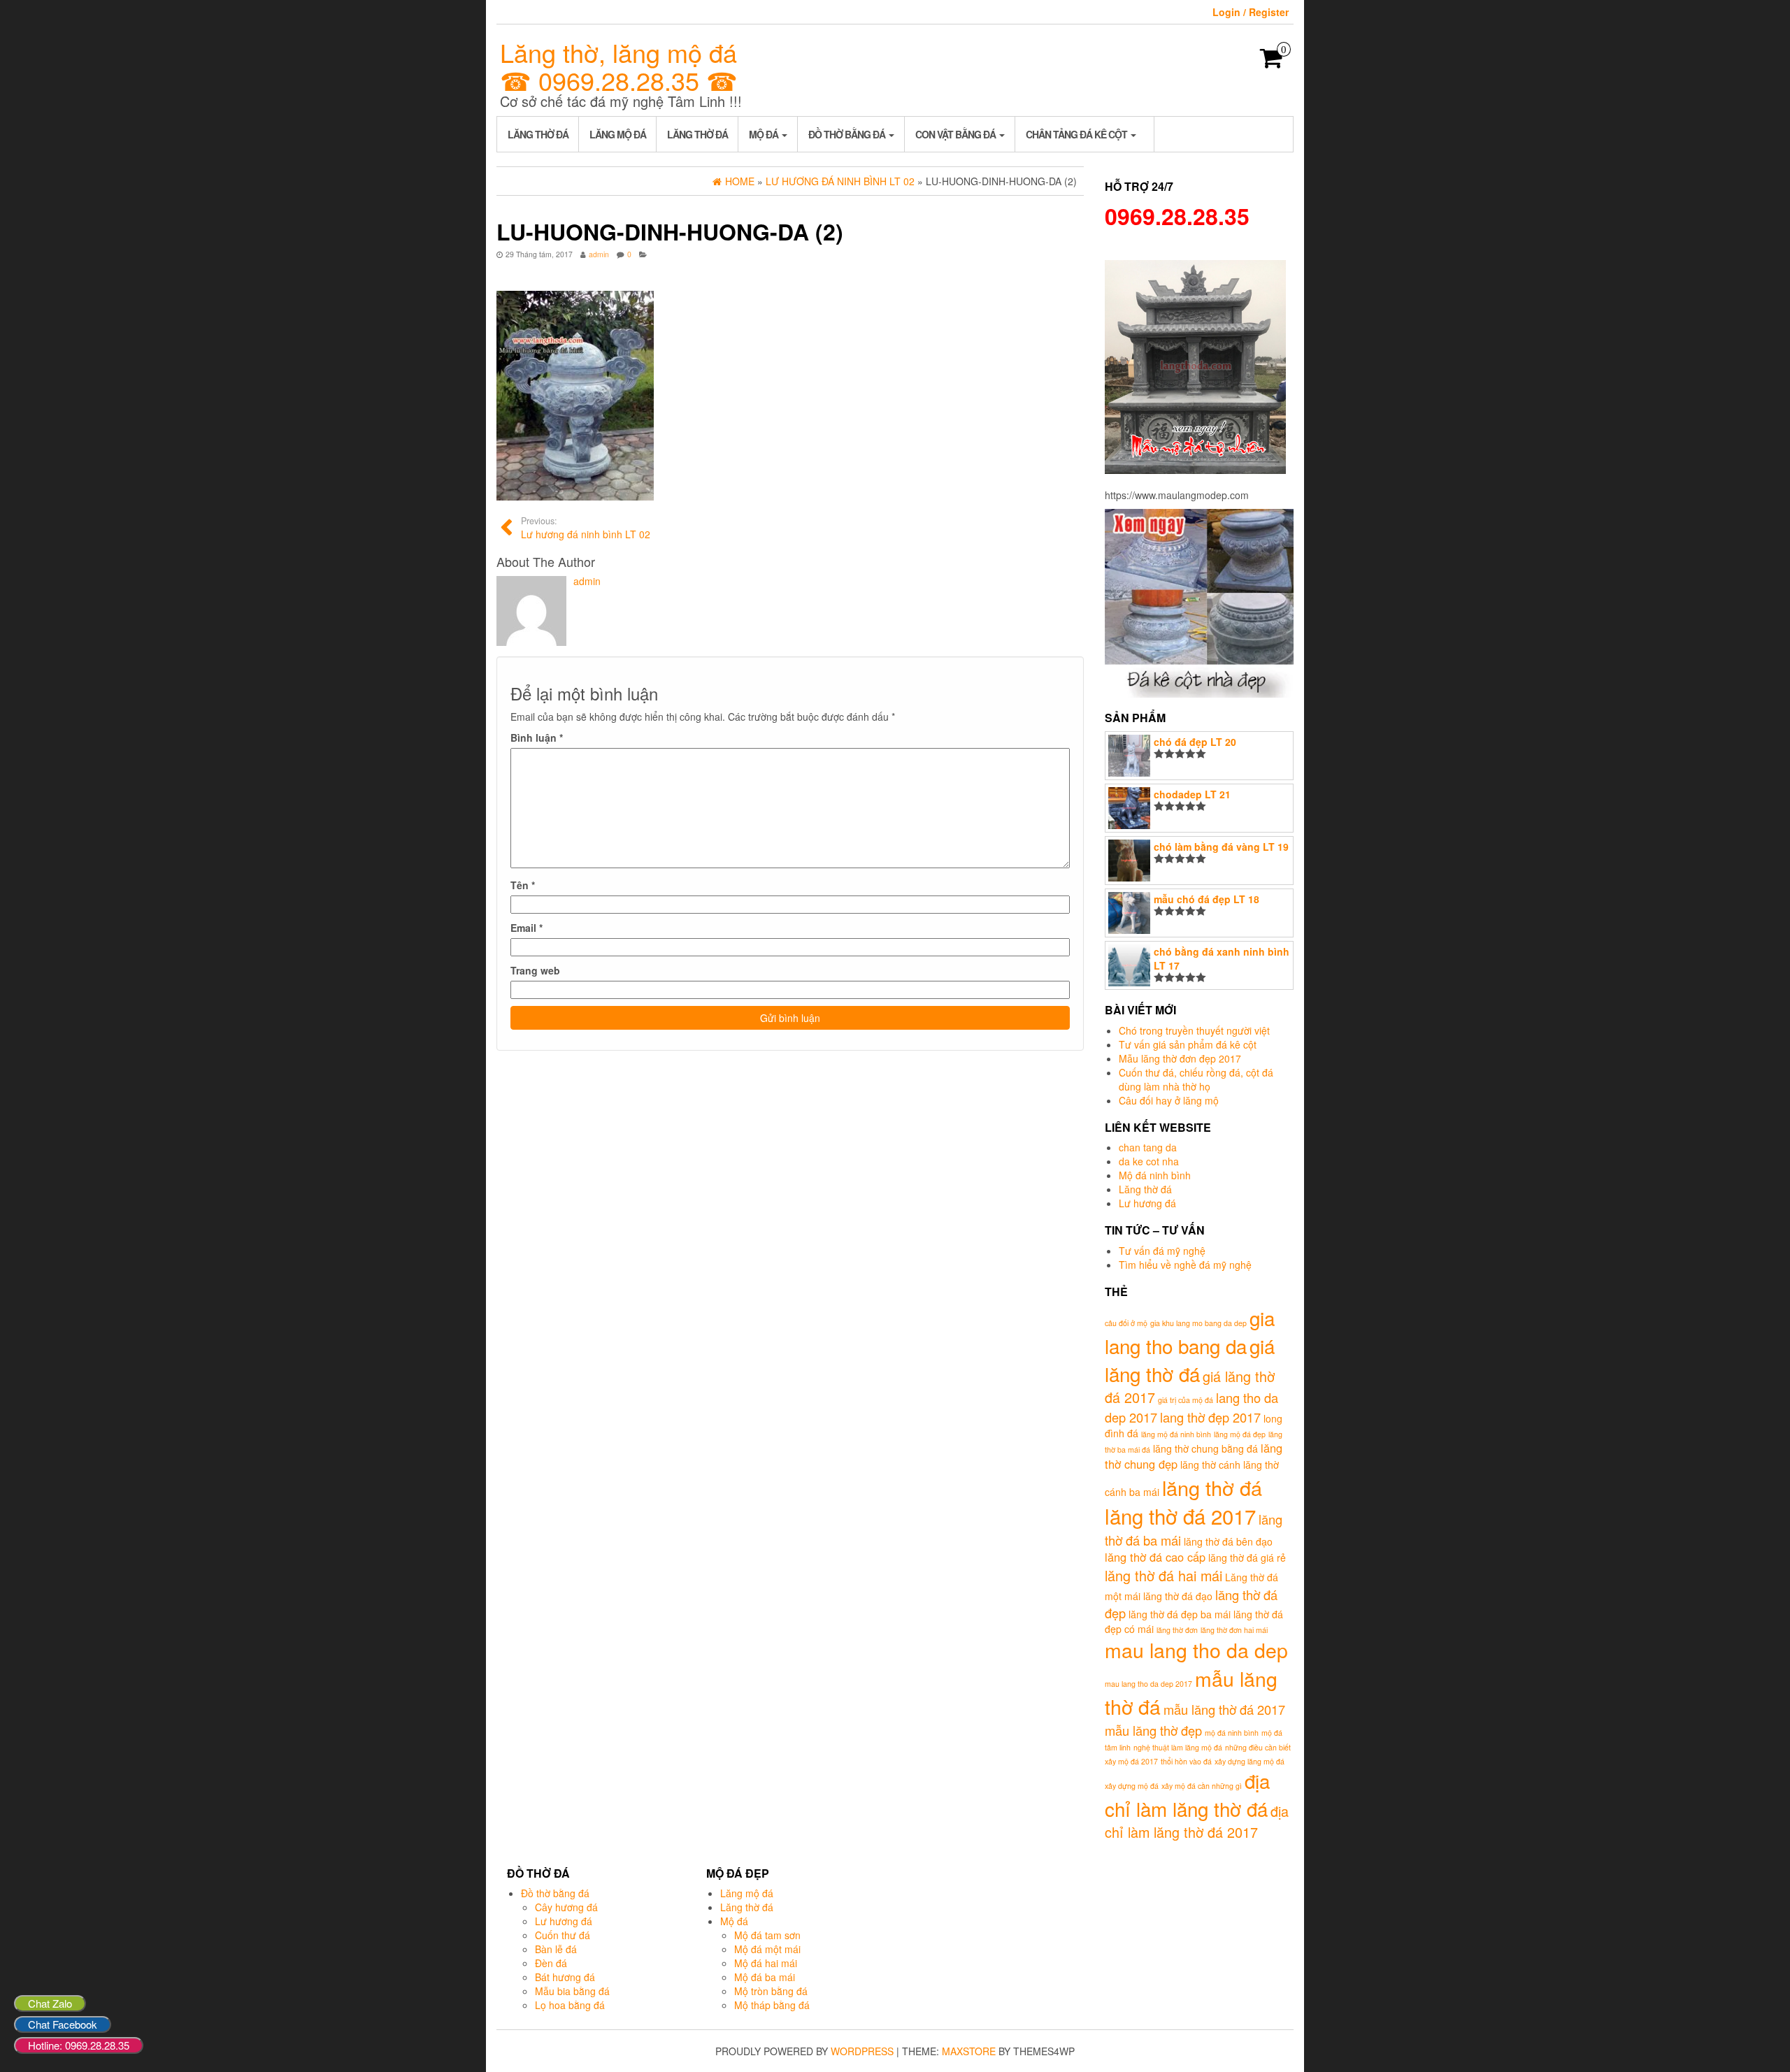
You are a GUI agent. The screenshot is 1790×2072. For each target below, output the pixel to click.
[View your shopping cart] (1272, 62)
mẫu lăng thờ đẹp (1153, 1730)
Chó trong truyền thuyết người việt (1194, 1030)
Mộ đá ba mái (765, 1977)
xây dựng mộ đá (1132, 1786)
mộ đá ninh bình (1232, 1733)
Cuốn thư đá (563, 1935)
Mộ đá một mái (767, 1949)
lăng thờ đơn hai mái (1234, 1630)
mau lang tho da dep (1196, 1649)
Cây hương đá (566, 1907)
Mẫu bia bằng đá (572, 1991)
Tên (523, 885)
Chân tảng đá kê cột (1077, 134)
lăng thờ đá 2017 (1180, 1516)
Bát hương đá (565, 1977)
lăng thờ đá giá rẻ (1247, 1557)
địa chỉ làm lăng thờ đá (1187, 1794)
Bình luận (537, 738)
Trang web (535, 970)
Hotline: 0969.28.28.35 (79, 2045)
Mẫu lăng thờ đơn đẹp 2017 (1180, 1058)
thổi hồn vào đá (1186, 1761)
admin (599, 254)
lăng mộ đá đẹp (1240, 1434)
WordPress (862, 2051)
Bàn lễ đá (556, 1949)
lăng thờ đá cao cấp (1155, 1557)
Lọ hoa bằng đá (570, 2005)
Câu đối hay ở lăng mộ (1169, 1100)
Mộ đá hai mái (766, 1963)
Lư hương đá (1147, 1203)
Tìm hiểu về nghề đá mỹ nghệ (1185, 1265)
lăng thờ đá (1212, 1487)
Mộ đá (765, 134)
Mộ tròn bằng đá (771, 1991)
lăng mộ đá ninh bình (1176, 1434)
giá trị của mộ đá (1186, 1400)
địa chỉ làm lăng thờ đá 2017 (1197, 1822)
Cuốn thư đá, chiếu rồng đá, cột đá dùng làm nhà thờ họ (1196, 1079)
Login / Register (1251, 12)
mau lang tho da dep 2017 (1148, 1684)
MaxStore (969, 2051)
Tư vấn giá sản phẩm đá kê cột (1188, 1044)
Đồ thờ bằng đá (848, 134)
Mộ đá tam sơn (767, 1935)
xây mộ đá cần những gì (1202, 1786)
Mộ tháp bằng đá (772, 2005)
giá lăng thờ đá (1190, 1360)
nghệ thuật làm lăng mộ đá (1178, 1747)
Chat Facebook (63, 2024)
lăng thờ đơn (1177, 1630)
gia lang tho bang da (1190, 1332)
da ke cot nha (1149, 1161)
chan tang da (1148, 1147)
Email (527, 928)
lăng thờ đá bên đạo (1228, 1541)
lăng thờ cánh (1210, 1465)
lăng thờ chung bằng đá (1205, 1448)
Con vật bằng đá (957, 134)
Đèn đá (551, 1963)
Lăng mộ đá (618, 134)
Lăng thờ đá (538, 134)
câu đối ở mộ (1126, 1323)
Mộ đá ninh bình (1155, 1175)
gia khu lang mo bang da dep (1198, 1323)
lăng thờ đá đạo (1178, 1596)
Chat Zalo (50, 2003)
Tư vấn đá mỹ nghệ (1162, 1251)
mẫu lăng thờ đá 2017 (1224, 1709)
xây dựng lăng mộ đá (1250, 1761)
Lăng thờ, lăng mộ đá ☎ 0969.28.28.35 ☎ (619, 66)
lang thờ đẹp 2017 (1210, 1417)
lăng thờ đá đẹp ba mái (1180, 1614)
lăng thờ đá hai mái (1163, 1575)
